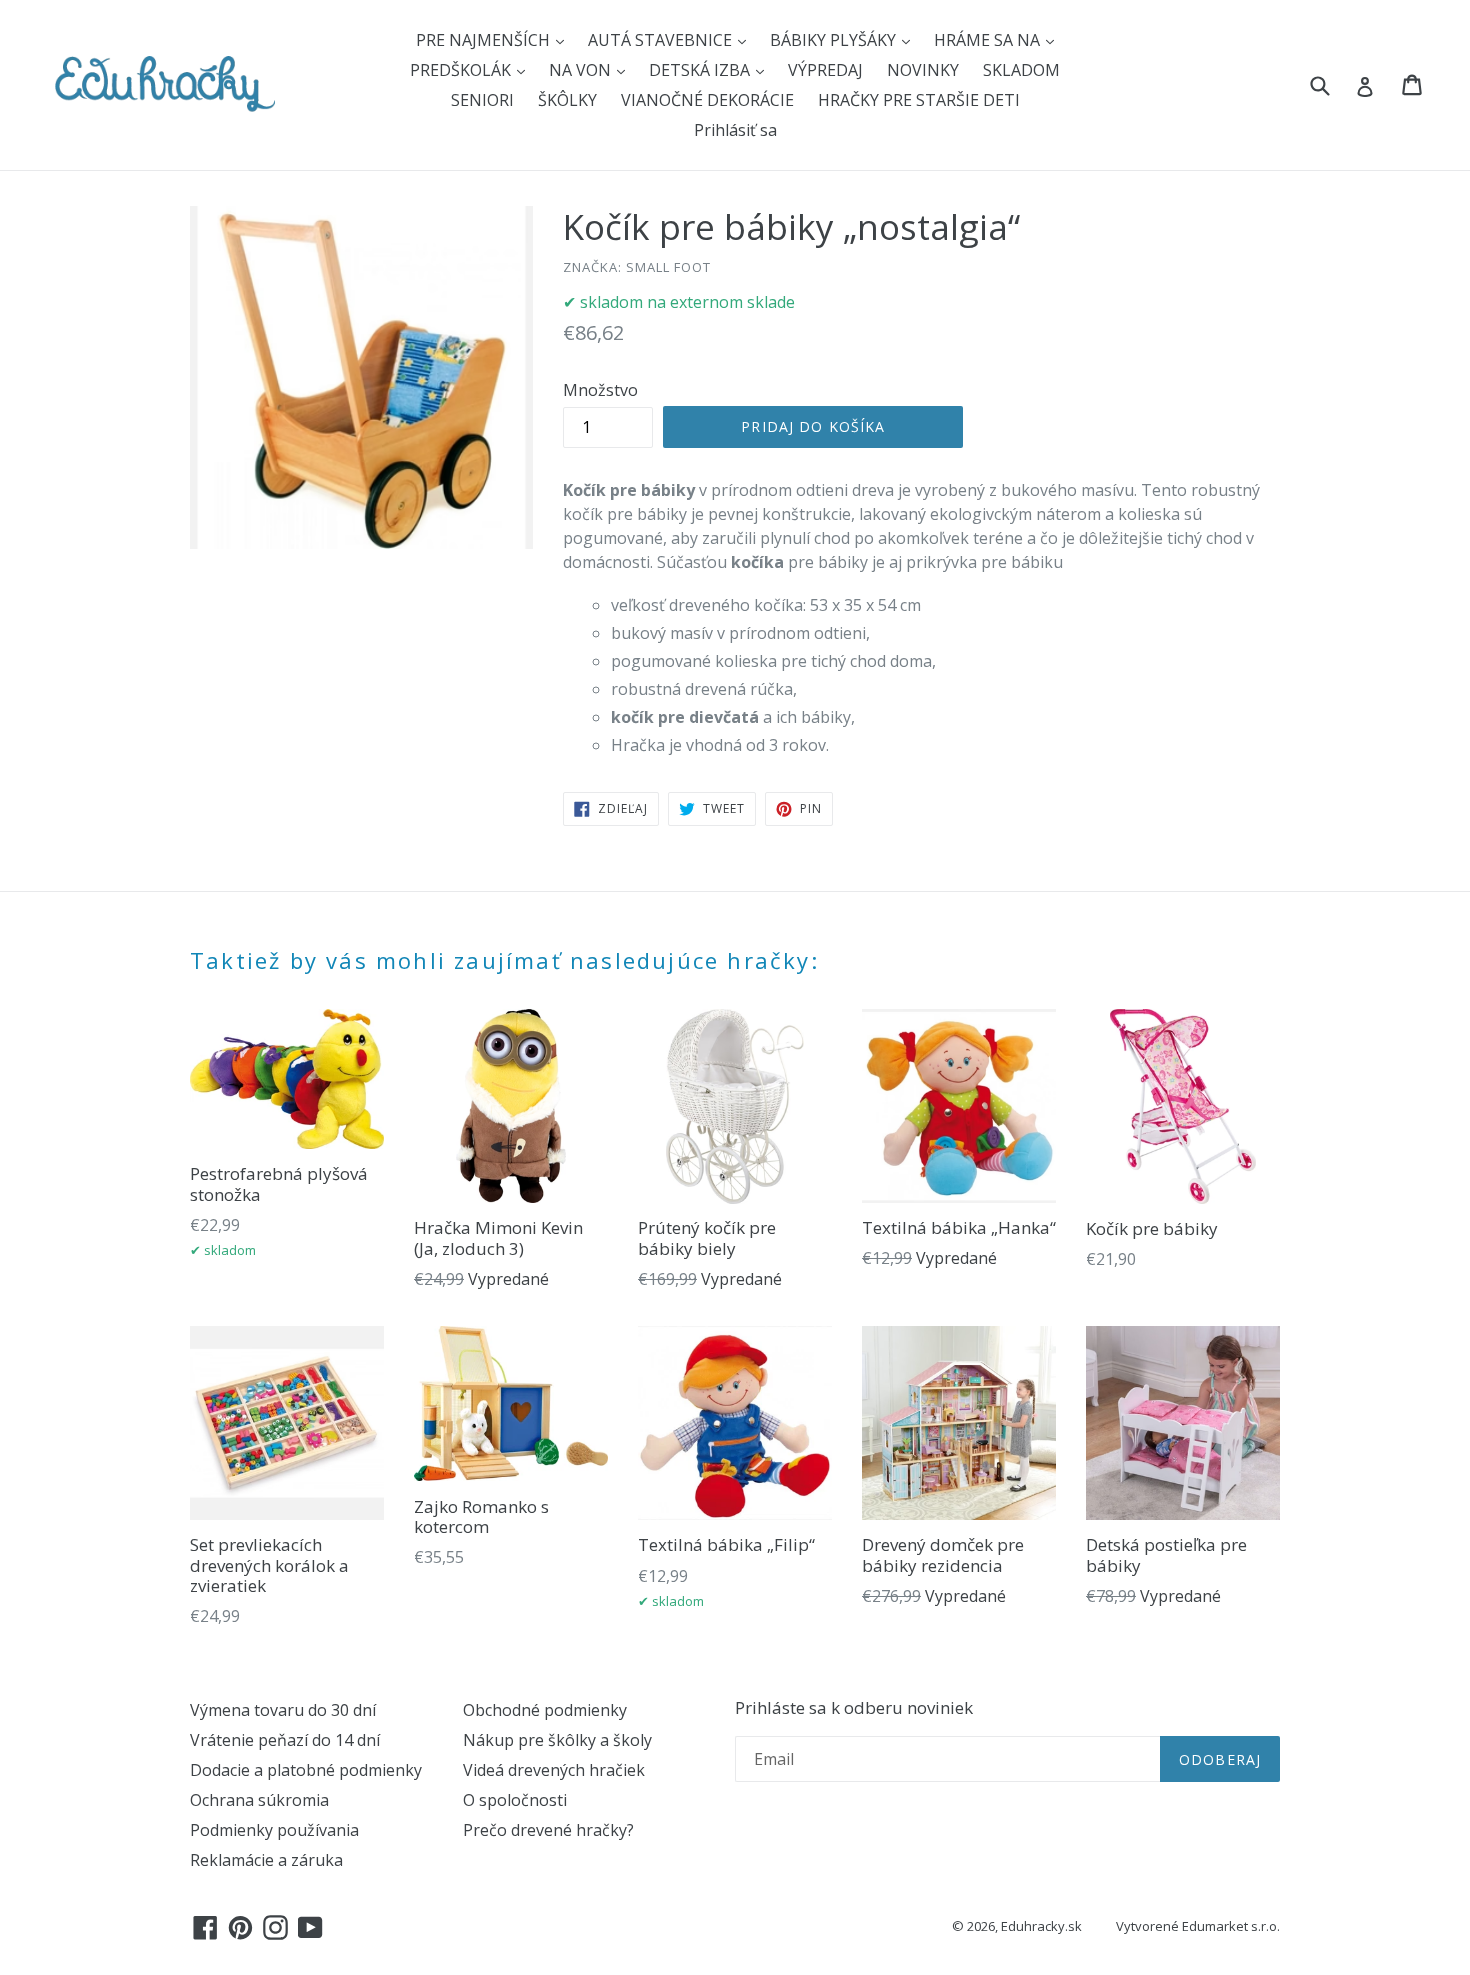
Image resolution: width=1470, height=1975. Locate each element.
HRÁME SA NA (989, 40)
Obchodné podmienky (545, 1710)
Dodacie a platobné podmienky (306, 1770)
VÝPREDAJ (825, 70)
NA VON (582, 70)
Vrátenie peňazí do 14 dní (285, 1740)
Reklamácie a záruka (266, 1860)
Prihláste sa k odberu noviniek (854, 1708)
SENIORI (482, 100)
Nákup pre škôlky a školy (557, 1740)
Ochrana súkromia (259, 1800)
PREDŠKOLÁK (462, 70)
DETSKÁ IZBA (701, 70)
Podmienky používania (274, 1830)
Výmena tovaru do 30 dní (283, 1710)
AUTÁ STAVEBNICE (662, 40)
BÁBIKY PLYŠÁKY (835, 40)
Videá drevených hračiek (554, 1770)
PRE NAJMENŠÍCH (485, 40)
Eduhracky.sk (1041, 1926)
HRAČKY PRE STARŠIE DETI (919, 100)
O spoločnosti (515, 1800)
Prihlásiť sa (735, 130)
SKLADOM (1021, 70)
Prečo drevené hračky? (548, 1830)
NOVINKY (923, 70)
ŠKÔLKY (567, 100)
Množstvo (600, 390)
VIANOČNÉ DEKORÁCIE (707, 100)
